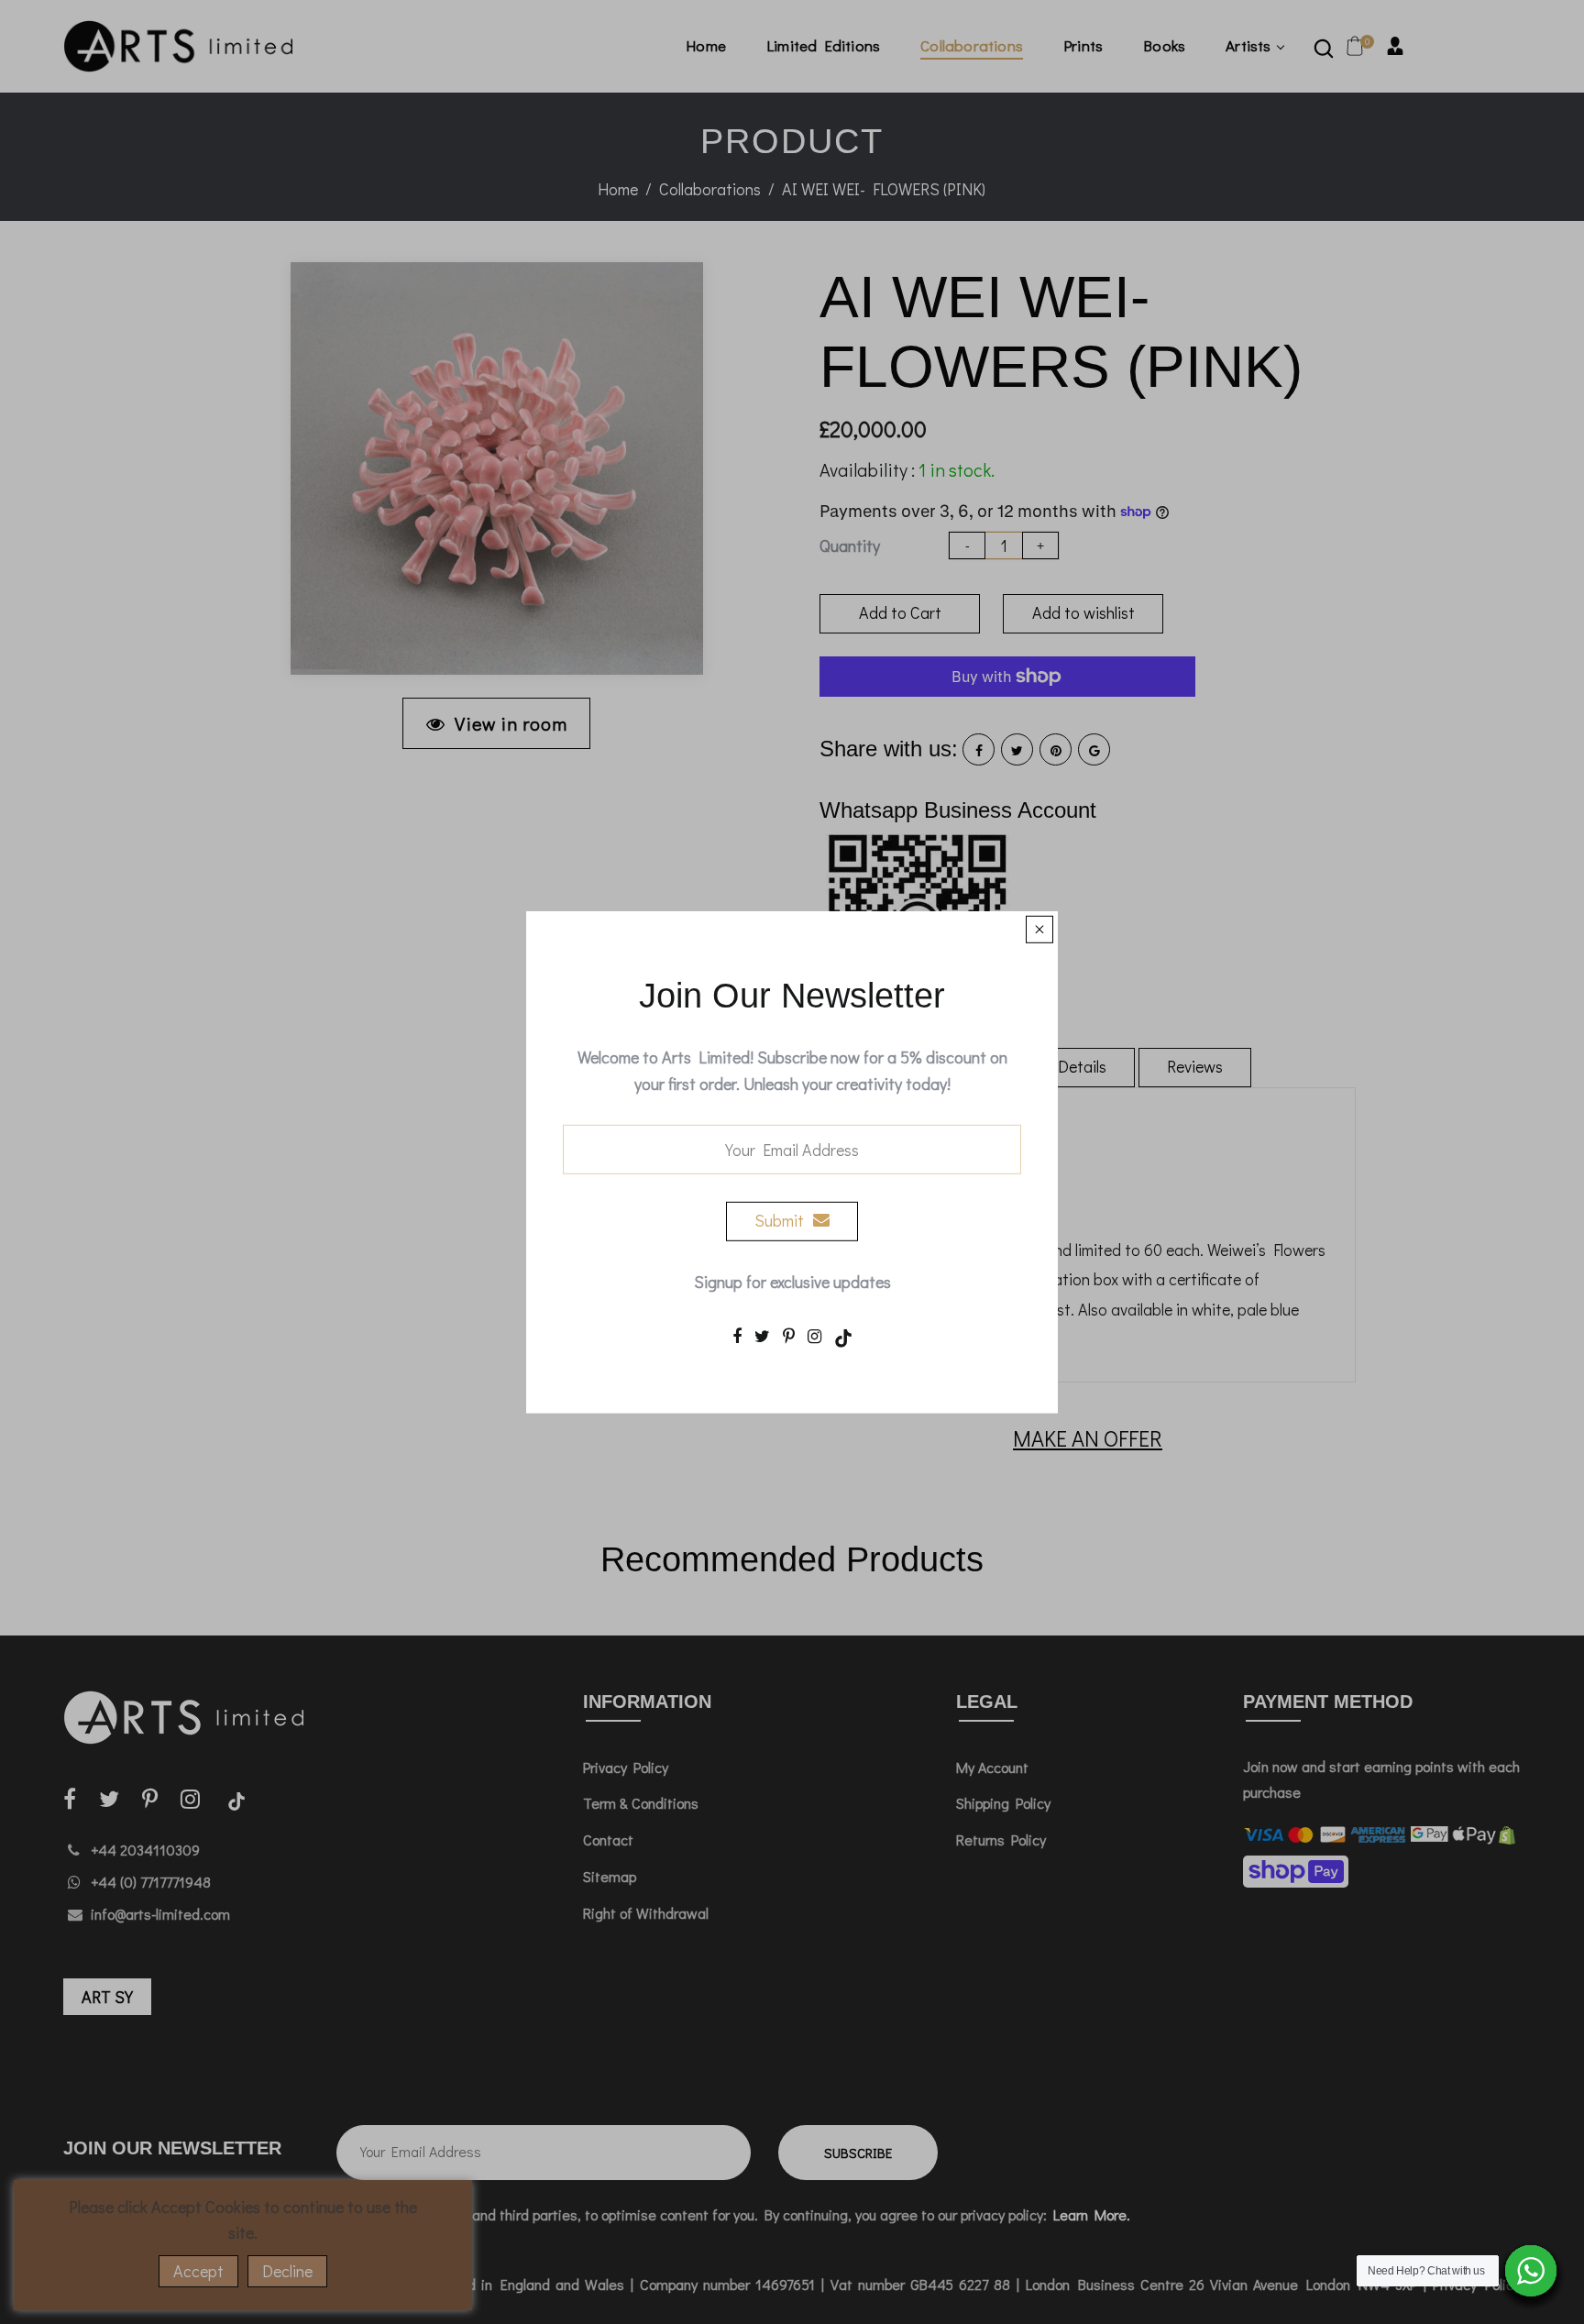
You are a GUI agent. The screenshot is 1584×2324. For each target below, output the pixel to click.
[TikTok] (843, 1336)
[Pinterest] (789, 1336)
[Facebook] (737, 1336)
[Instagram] (814, 1336)
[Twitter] (762, 1336)
